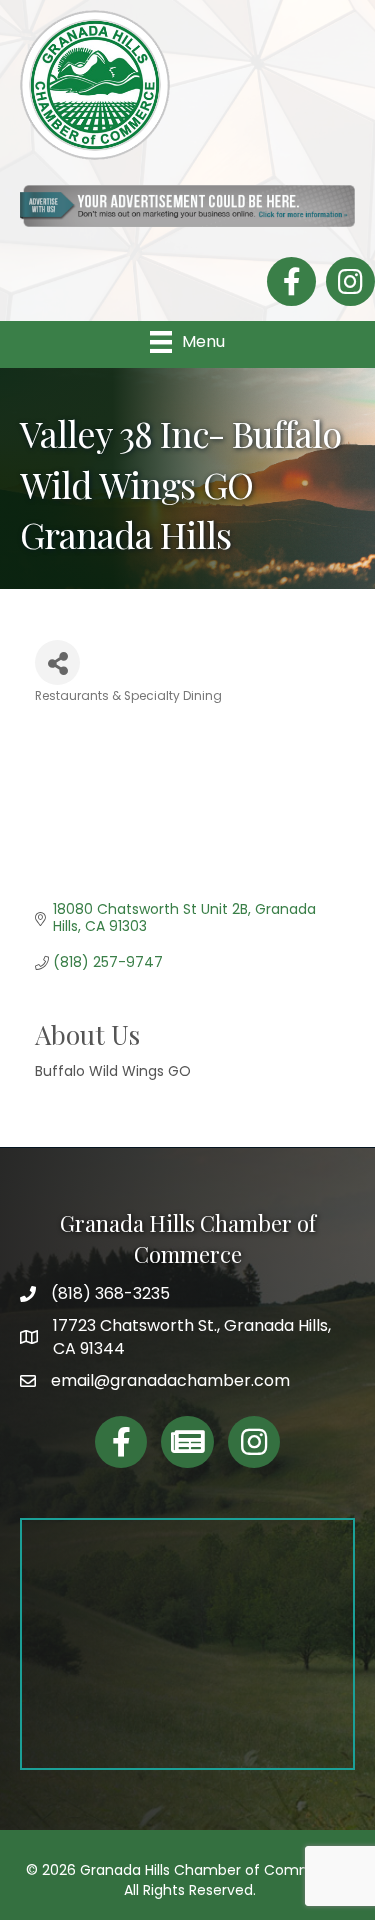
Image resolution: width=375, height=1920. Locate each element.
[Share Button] (57, 662)
